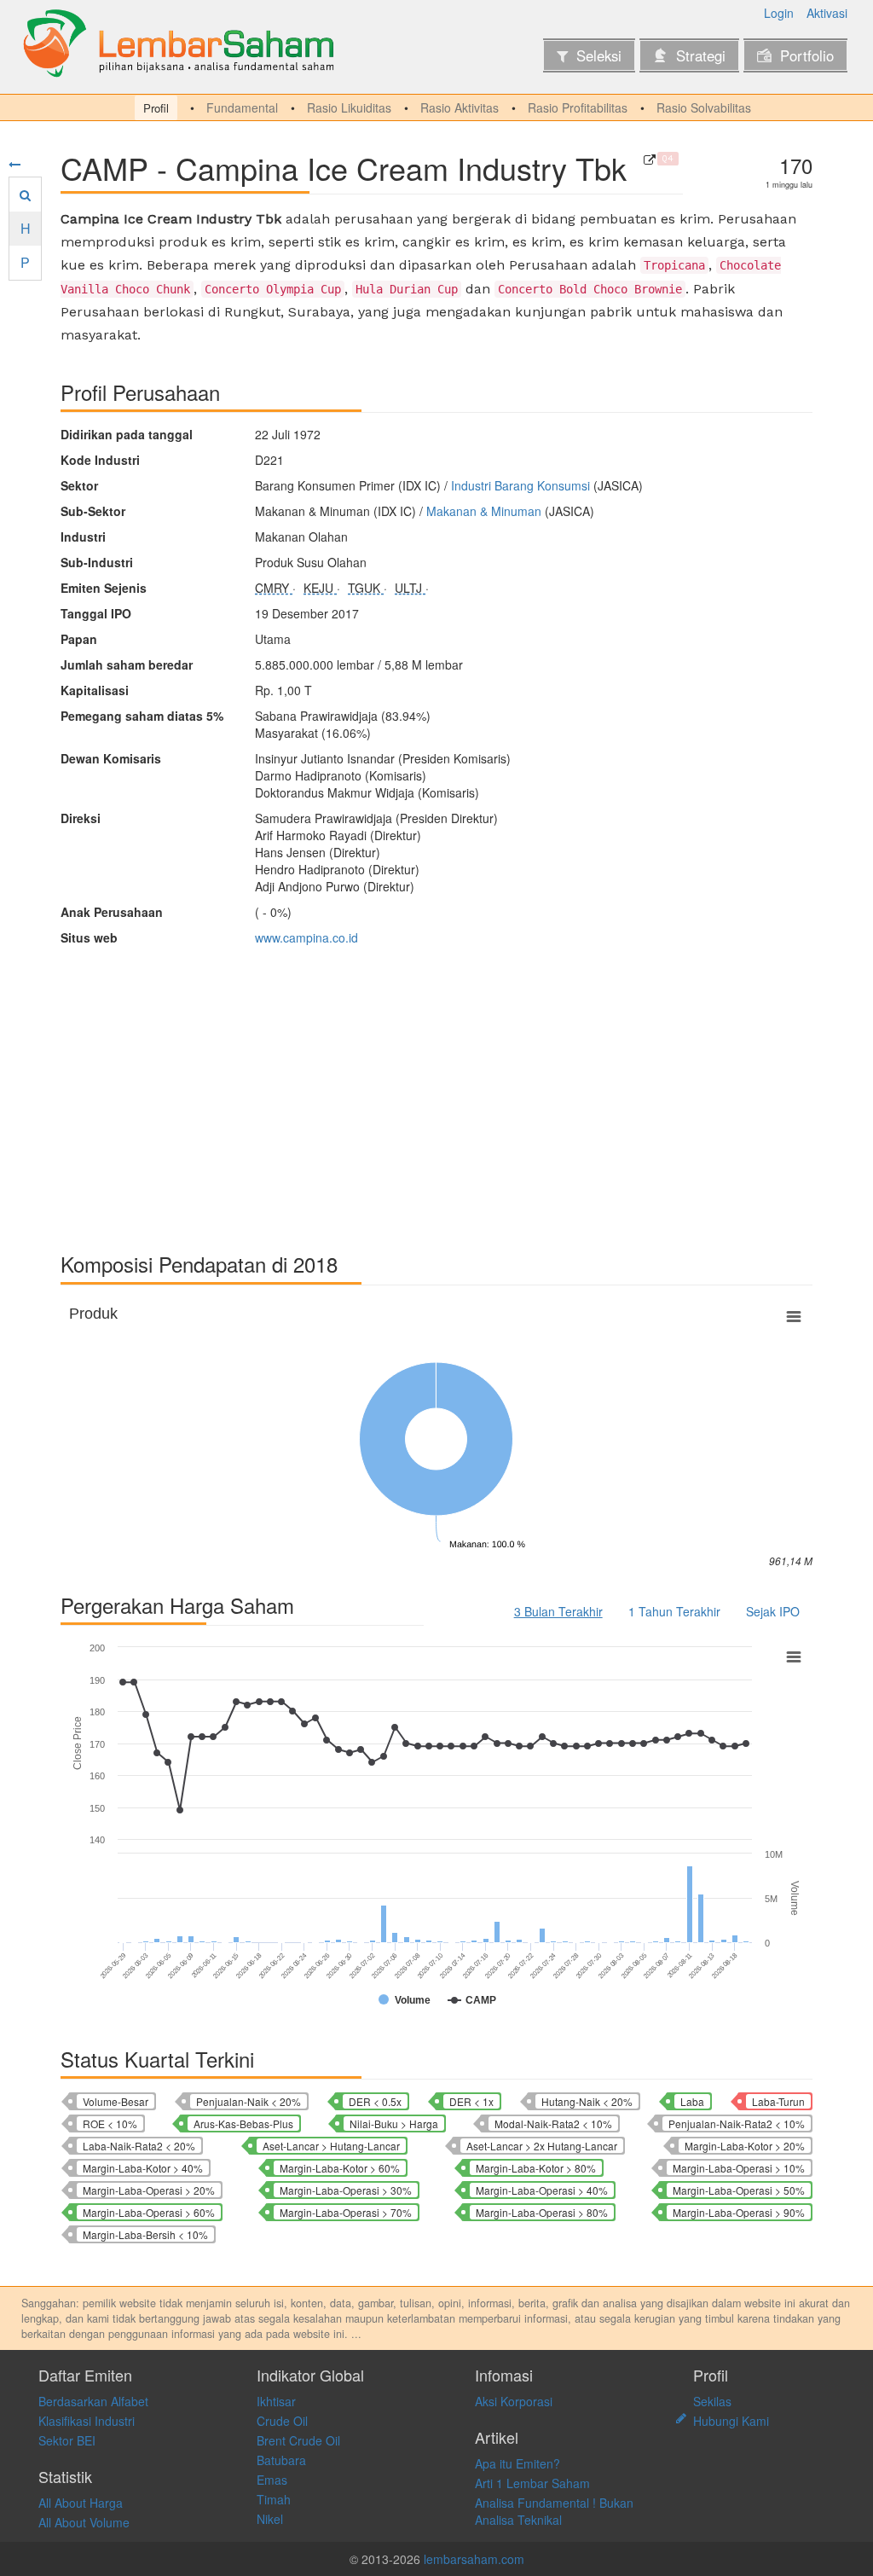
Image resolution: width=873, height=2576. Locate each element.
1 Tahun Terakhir (674, 1611)
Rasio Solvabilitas (704, 107)
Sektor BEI (67, 2440)
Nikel (270, 2519)
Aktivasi (827, 13)
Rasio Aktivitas (460, 107)
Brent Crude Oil (298, 2440)
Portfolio (807, 55)
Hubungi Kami (731, 2421)
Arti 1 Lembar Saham (532, 2483)
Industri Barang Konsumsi (520, 485)
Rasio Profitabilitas (578, 107)
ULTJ (410, 588)
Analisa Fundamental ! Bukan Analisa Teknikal (554, 2511)
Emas (272, 2480)
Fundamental (242, 107)
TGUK (366, 588)
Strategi (701, 55)
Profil (156, 108)
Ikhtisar (276, 2401)
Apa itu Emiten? (517, 2463)
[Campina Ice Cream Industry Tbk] (650, 160)
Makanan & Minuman (484, 511)
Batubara (281, 2460)
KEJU (320, 588)
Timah (274, 2499)
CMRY (274, 588)
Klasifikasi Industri (87, 2421)
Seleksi (599, 55)
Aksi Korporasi (514, 2401)
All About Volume (84, 2522)
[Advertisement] (436, 1091)
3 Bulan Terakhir (558, 1611)
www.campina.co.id (306, 937)
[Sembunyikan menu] (14, 164)
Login (779, 13)
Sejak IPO (773, 1611)
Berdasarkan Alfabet (93, 2401)
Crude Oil (282, 2421)
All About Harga (81, 2503)
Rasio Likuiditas (349, 107)
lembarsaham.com (474, 2559)
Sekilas (712, 2401)
